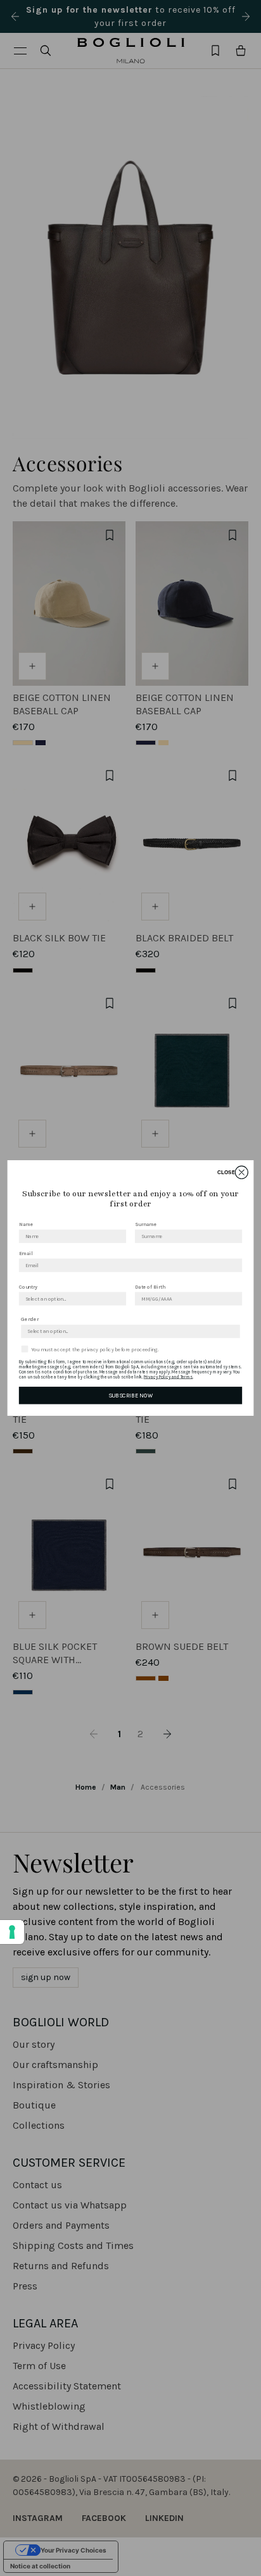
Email (26, 1253)
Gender (30, 1320)
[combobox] (71, 1299)
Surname (146, 1224)
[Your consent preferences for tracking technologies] (12, 1932)
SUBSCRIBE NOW (130, 1395)
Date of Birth (150, 1287)
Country (28, 1287)
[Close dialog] (241, 1172)
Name (26, 1224)
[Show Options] (119, 1299)
